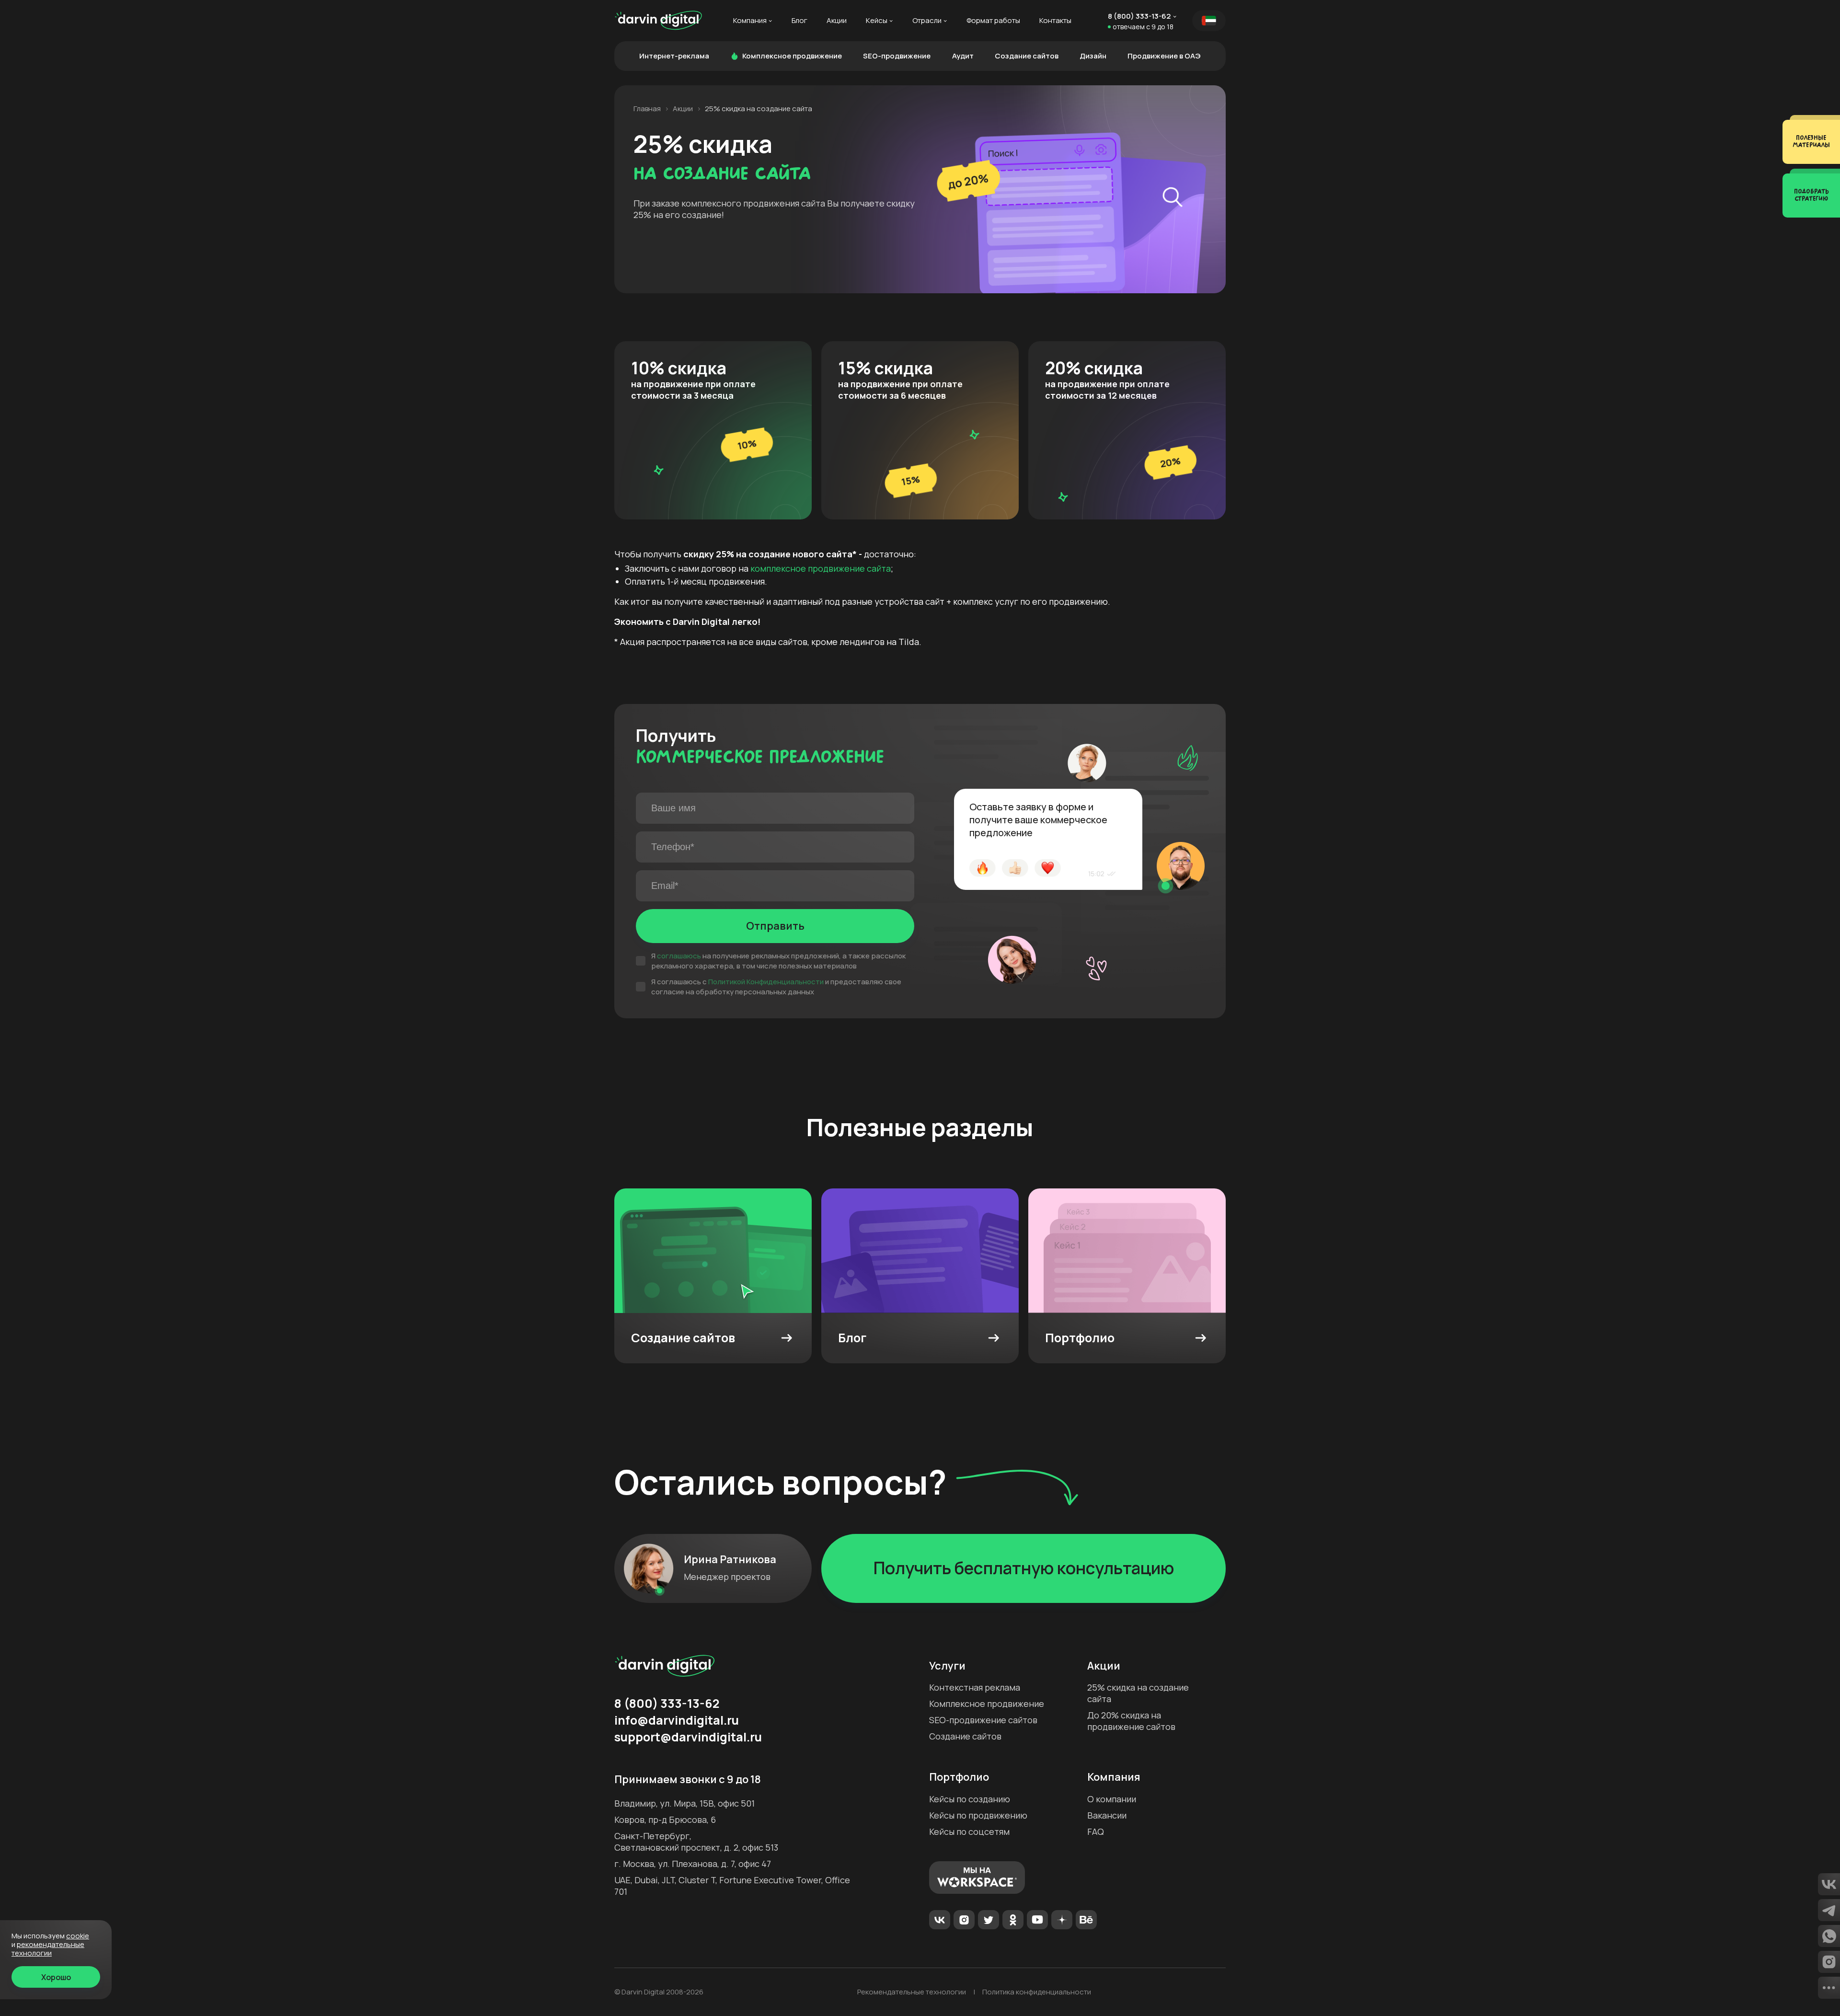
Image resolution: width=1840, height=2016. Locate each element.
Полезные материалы (1811, 142)
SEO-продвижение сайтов (983, 1720)
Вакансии (1107, 1815)
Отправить (775, 926)
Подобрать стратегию (1811, 195)
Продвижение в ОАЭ (1164, 56)
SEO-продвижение (897, 56)
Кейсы (877, 21)
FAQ (1096, 1832)
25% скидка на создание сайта (1138, 1693)
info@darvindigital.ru (677, 1720)
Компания (750, 21)
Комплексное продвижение (792, 56)
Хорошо (56, 1977)
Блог (799, 21)
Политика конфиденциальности (1037, 1992)
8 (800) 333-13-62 (1139, 16)
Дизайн (1093, 56)
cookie (78, 1936)
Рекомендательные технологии (912, 1992)
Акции (837, 21)
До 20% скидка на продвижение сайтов (1131, 1721)
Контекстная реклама (975, 1687)
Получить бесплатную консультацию (1024, 1568)
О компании (1112, 1799)
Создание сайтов (1027, 56)
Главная (647, 109)
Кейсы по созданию (970, 1799)
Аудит (963, 56)
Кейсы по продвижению (978, 1815)
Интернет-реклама (674, 56)
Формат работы (993, 21)
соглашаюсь (679, 956)
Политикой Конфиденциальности (766, 982)
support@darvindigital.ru (688, 1737)
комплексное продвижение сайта (821, 568)
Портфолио (959, 1777)
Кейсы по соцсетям (969, 1832)
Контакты (1055, 21)
